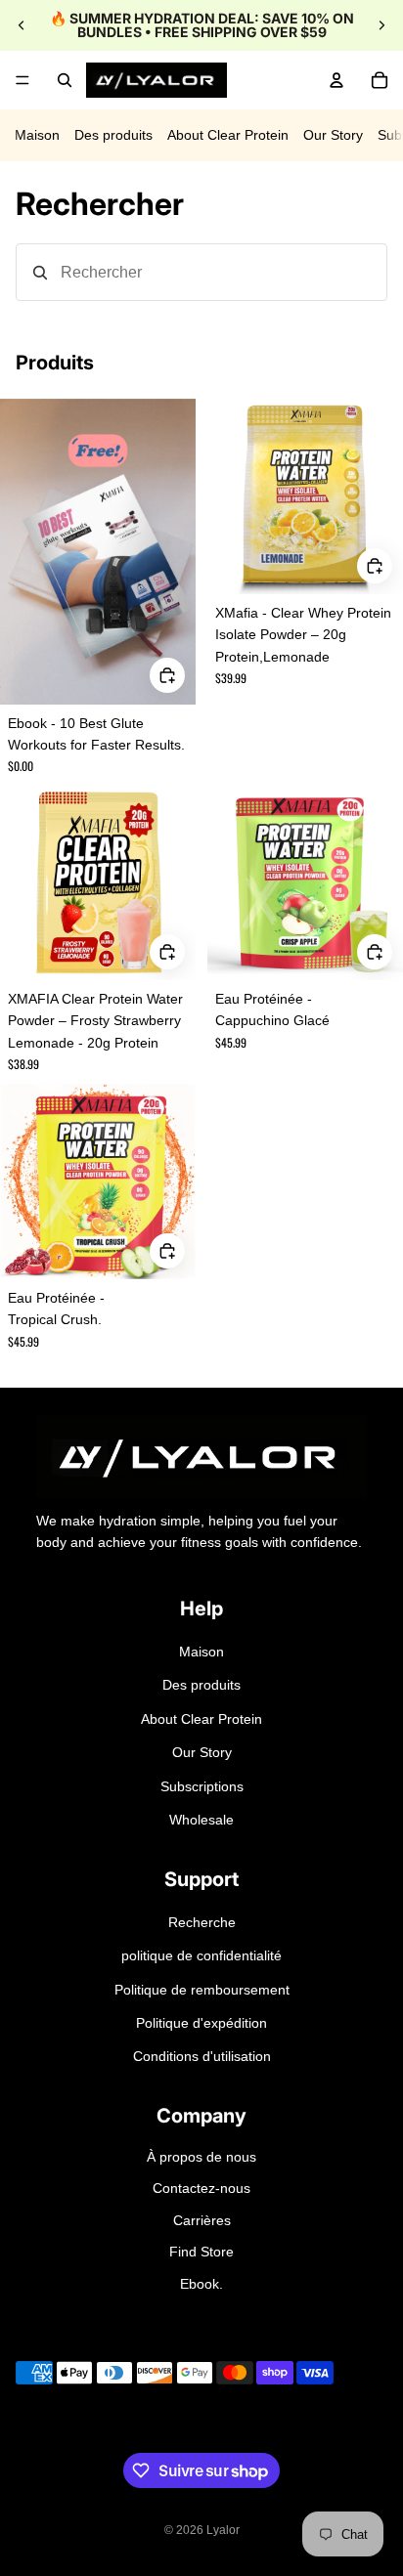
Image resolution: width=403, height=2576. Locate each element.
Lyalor (223, 2530)
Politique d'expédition (201, 2023)
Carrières (202, 2220)
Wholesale (201, 1820)
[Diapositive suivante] (381, 25)
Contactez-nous (201, 2188)
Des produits (113, 135)
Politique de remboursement (202, 1990)
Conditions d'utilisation (202, 2056)
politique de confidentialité (201, 1955)
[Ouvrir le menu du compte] (336, 80)
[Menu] (22, 80)
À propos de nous (201, 2157)
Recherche (202, 1922)
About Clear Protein (228, 135)
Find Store (201, 2252)
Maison (37, 135)
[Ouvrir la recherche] (65, 80)
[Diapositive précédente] (22, 25)
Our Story (333, 135)
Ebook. (201, 2284)
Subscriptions (202, 1786)
